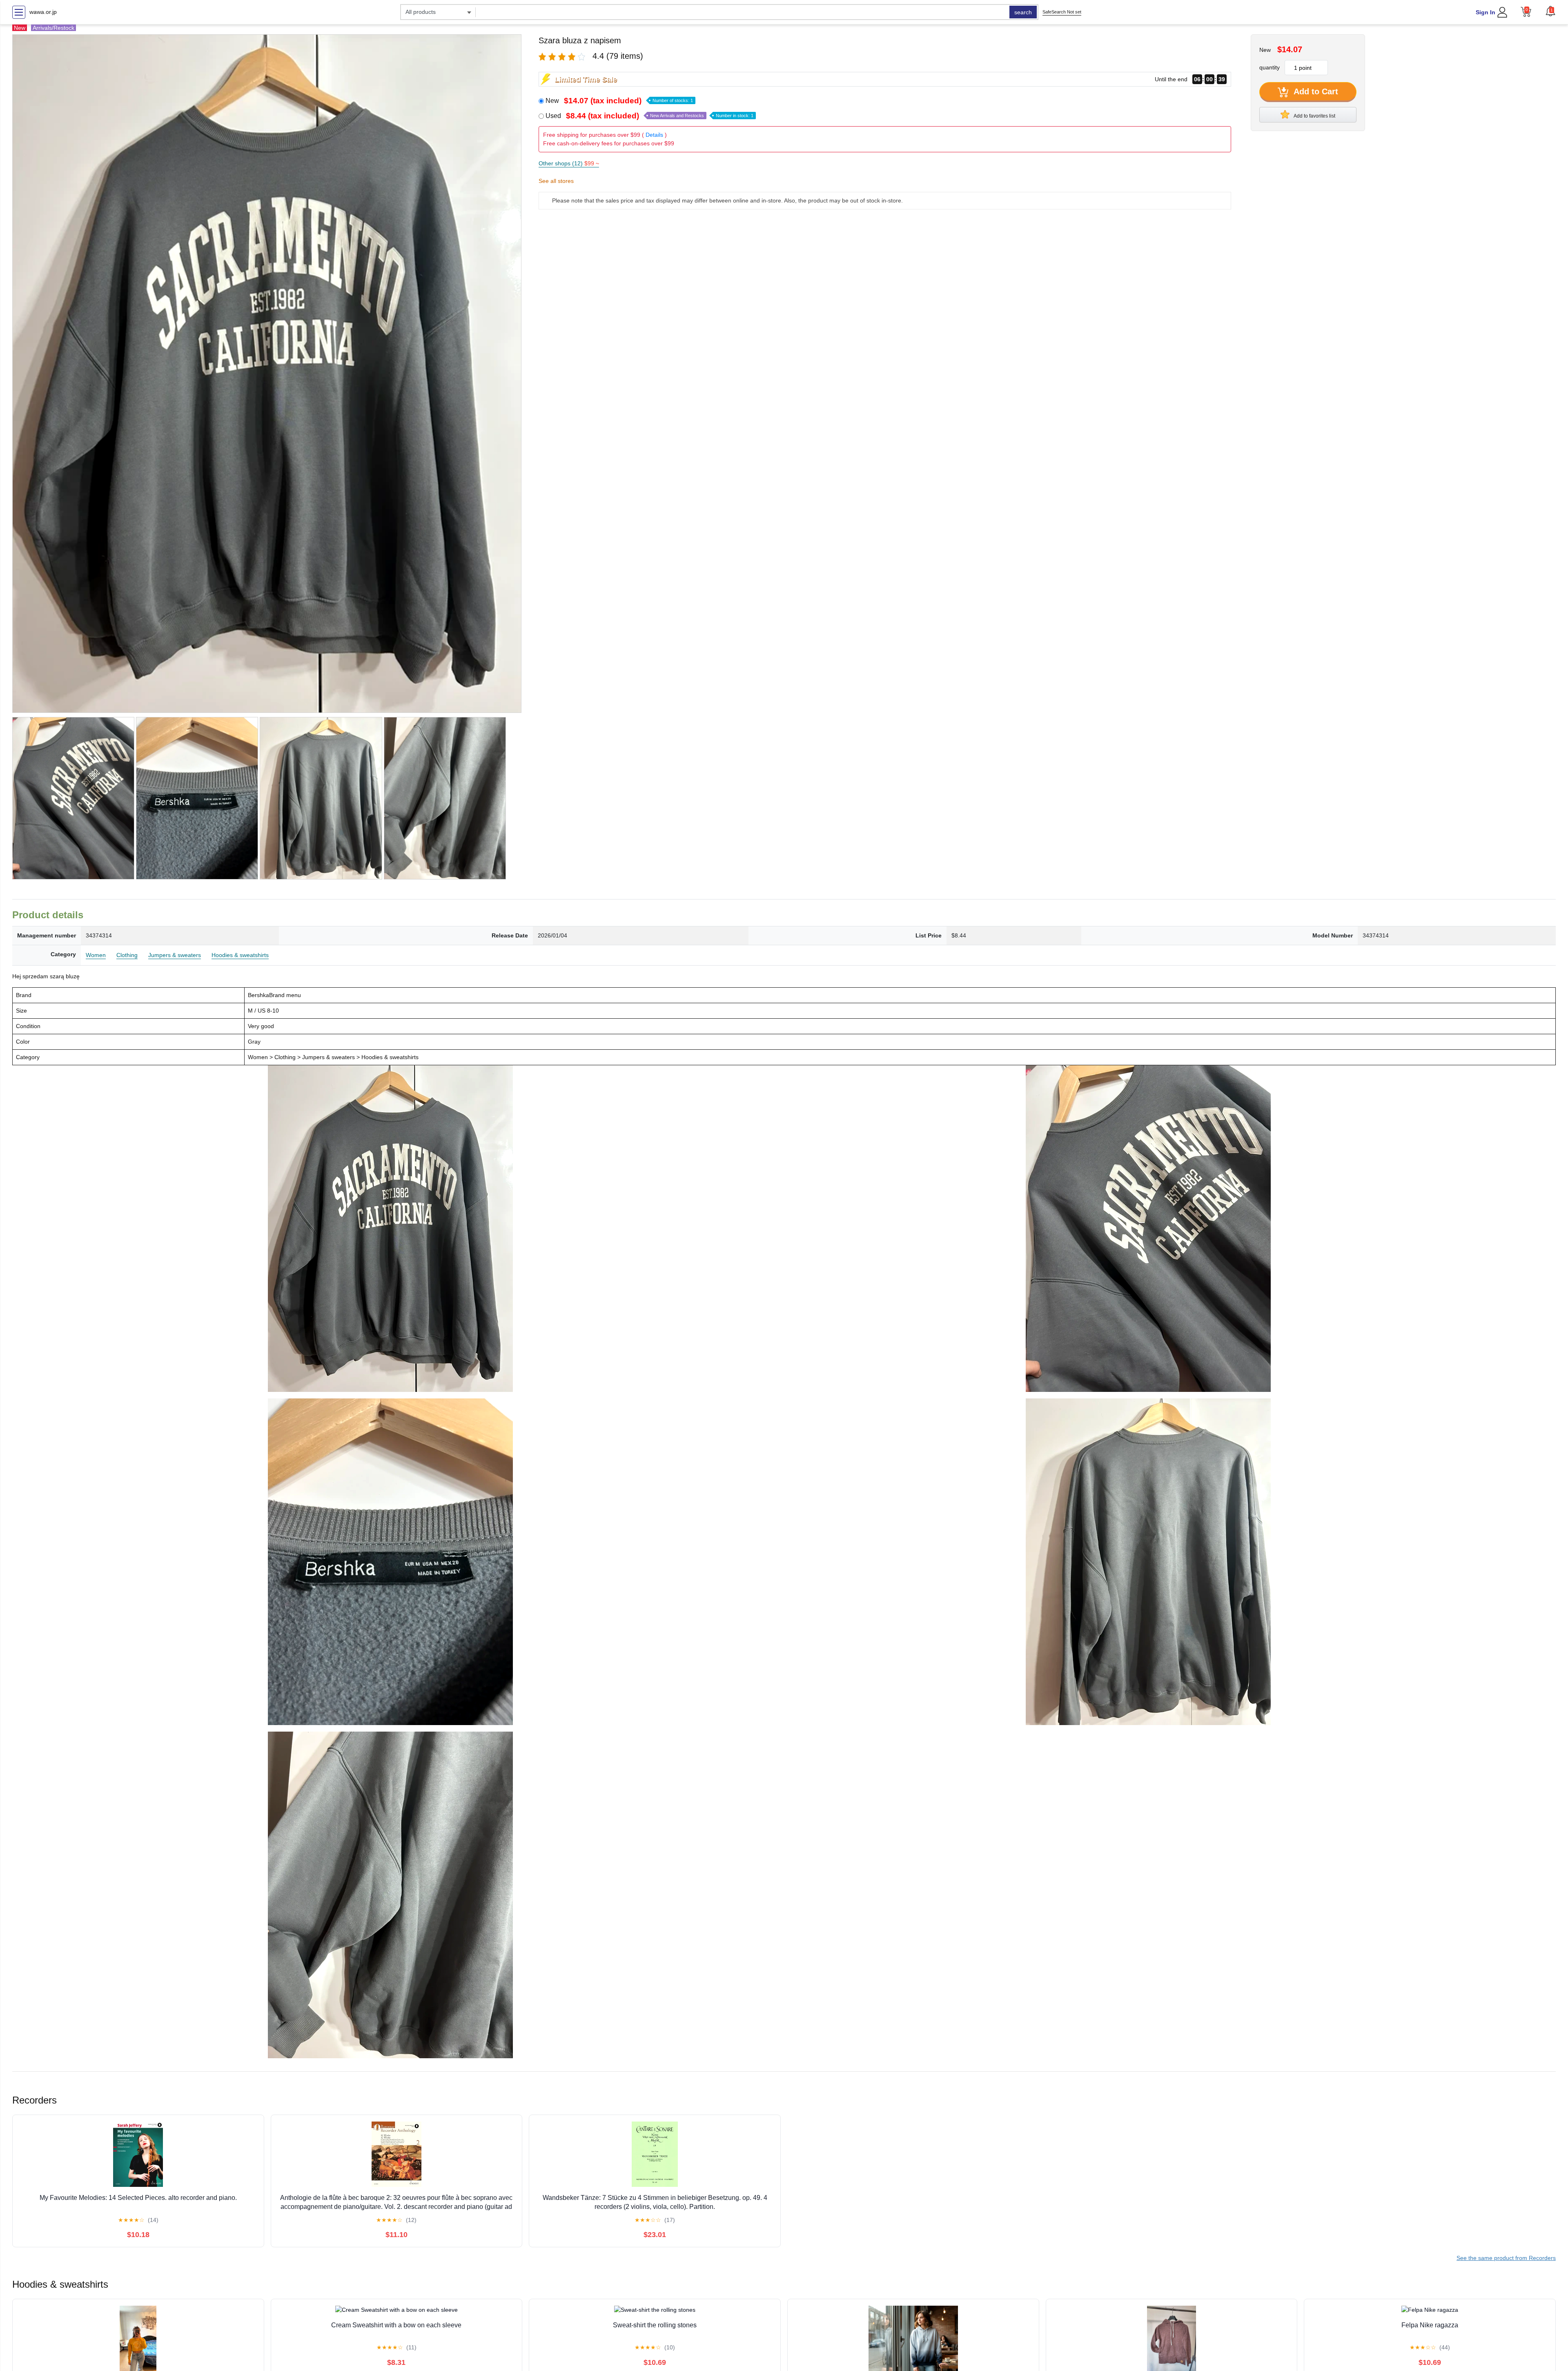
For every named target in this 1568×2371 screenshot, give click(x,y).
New (619, 101)
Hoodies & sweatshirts (240, 955)
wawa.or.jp (43, 12)
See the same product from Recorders (1506, 2258)
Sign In (1486, 12)
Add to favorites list (1314, 116)
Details (654, 135)
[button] (1550, 11)
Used (649, 116)
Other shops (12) (569, 163)
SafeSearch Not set (1062, 12)
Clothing (127, 955)
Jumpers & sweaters (175, 955)
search (1023, 12)
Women (96, 955)
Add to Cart (1315, 91)
